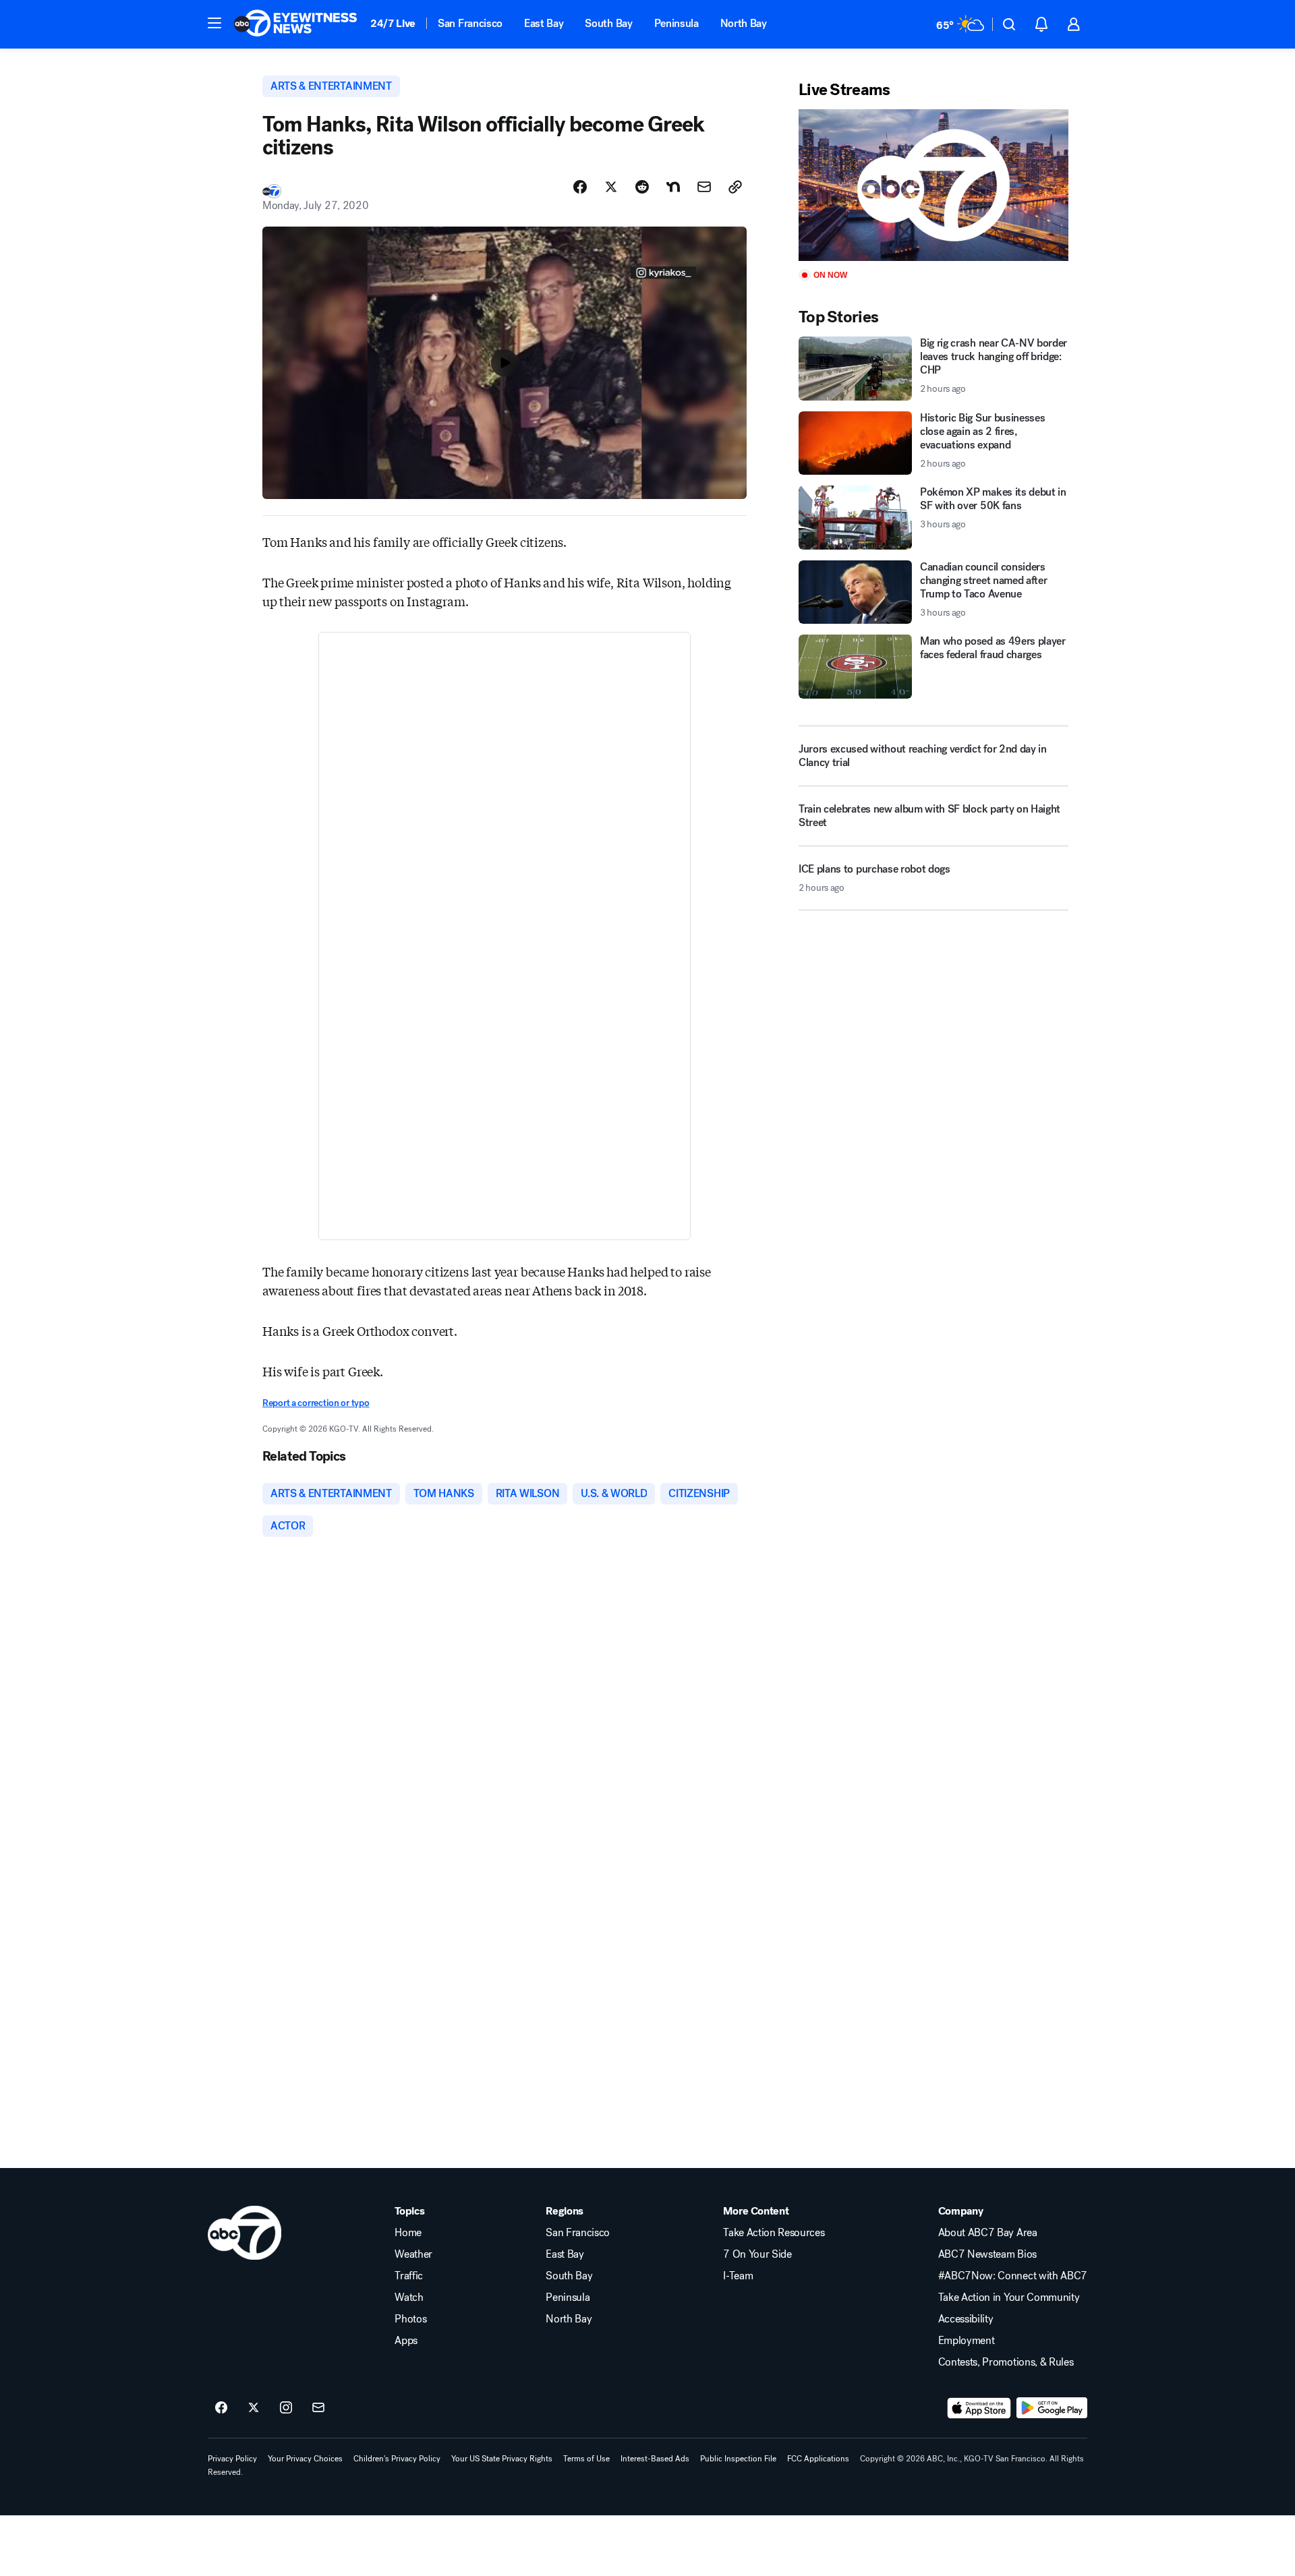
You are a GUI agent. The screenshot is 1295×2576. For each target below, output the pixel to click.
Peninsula (677, 23)
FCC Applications (818, 2459)
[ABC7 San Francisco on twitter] (254, 2408)
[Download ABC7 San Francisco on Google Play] (1052, 2408)
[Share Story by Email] (704, 187)
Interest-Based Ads (655, 2459)
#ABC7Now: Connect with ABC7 (1013, 2276)
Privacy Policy (232, 2459)
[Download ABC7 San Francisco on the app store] (979, 2408)
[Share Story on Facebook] (580, 187)
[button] (214, 23)
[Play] (933, 185)
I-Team (738, 2276)
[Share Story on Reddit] (642, 187)
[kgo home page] (244, 2233)
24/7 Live (393, 23)
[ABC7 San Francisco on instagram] (286, 2408)
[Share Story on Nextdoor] (673, 187)
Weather (413, 2254)
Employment (967, 2341)
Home (408, 2233)
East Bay (544, 23)
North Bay (744, 23)
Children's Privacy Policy (397, 2459)
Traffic (409, 2276)
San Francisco (470, 23)
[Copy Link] (735, 187)
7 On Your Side (757, 2254)
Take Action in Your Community (1009, 2297)
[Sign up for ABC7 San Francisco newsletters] (318, 2408)
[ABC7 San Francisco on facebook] (221, 2408)
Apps (406, 2341)
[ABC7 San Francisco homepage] (295, 24)
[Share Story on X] (611, 187)
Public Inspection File (738, 2459)
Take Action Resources (774, 2233)
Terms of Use (586, 2459)
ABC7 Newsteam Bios (987, 2254)
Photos (410, 2319)
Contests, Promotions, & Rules (1006, 2362)
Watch (409, 2297)
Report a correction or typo (316, 1403)
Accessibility (966, 2319)
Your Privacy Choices (305, 2459)
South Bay (608, 23)
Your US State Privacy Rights (502, 2459)
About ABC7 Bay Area (988, 2233)
